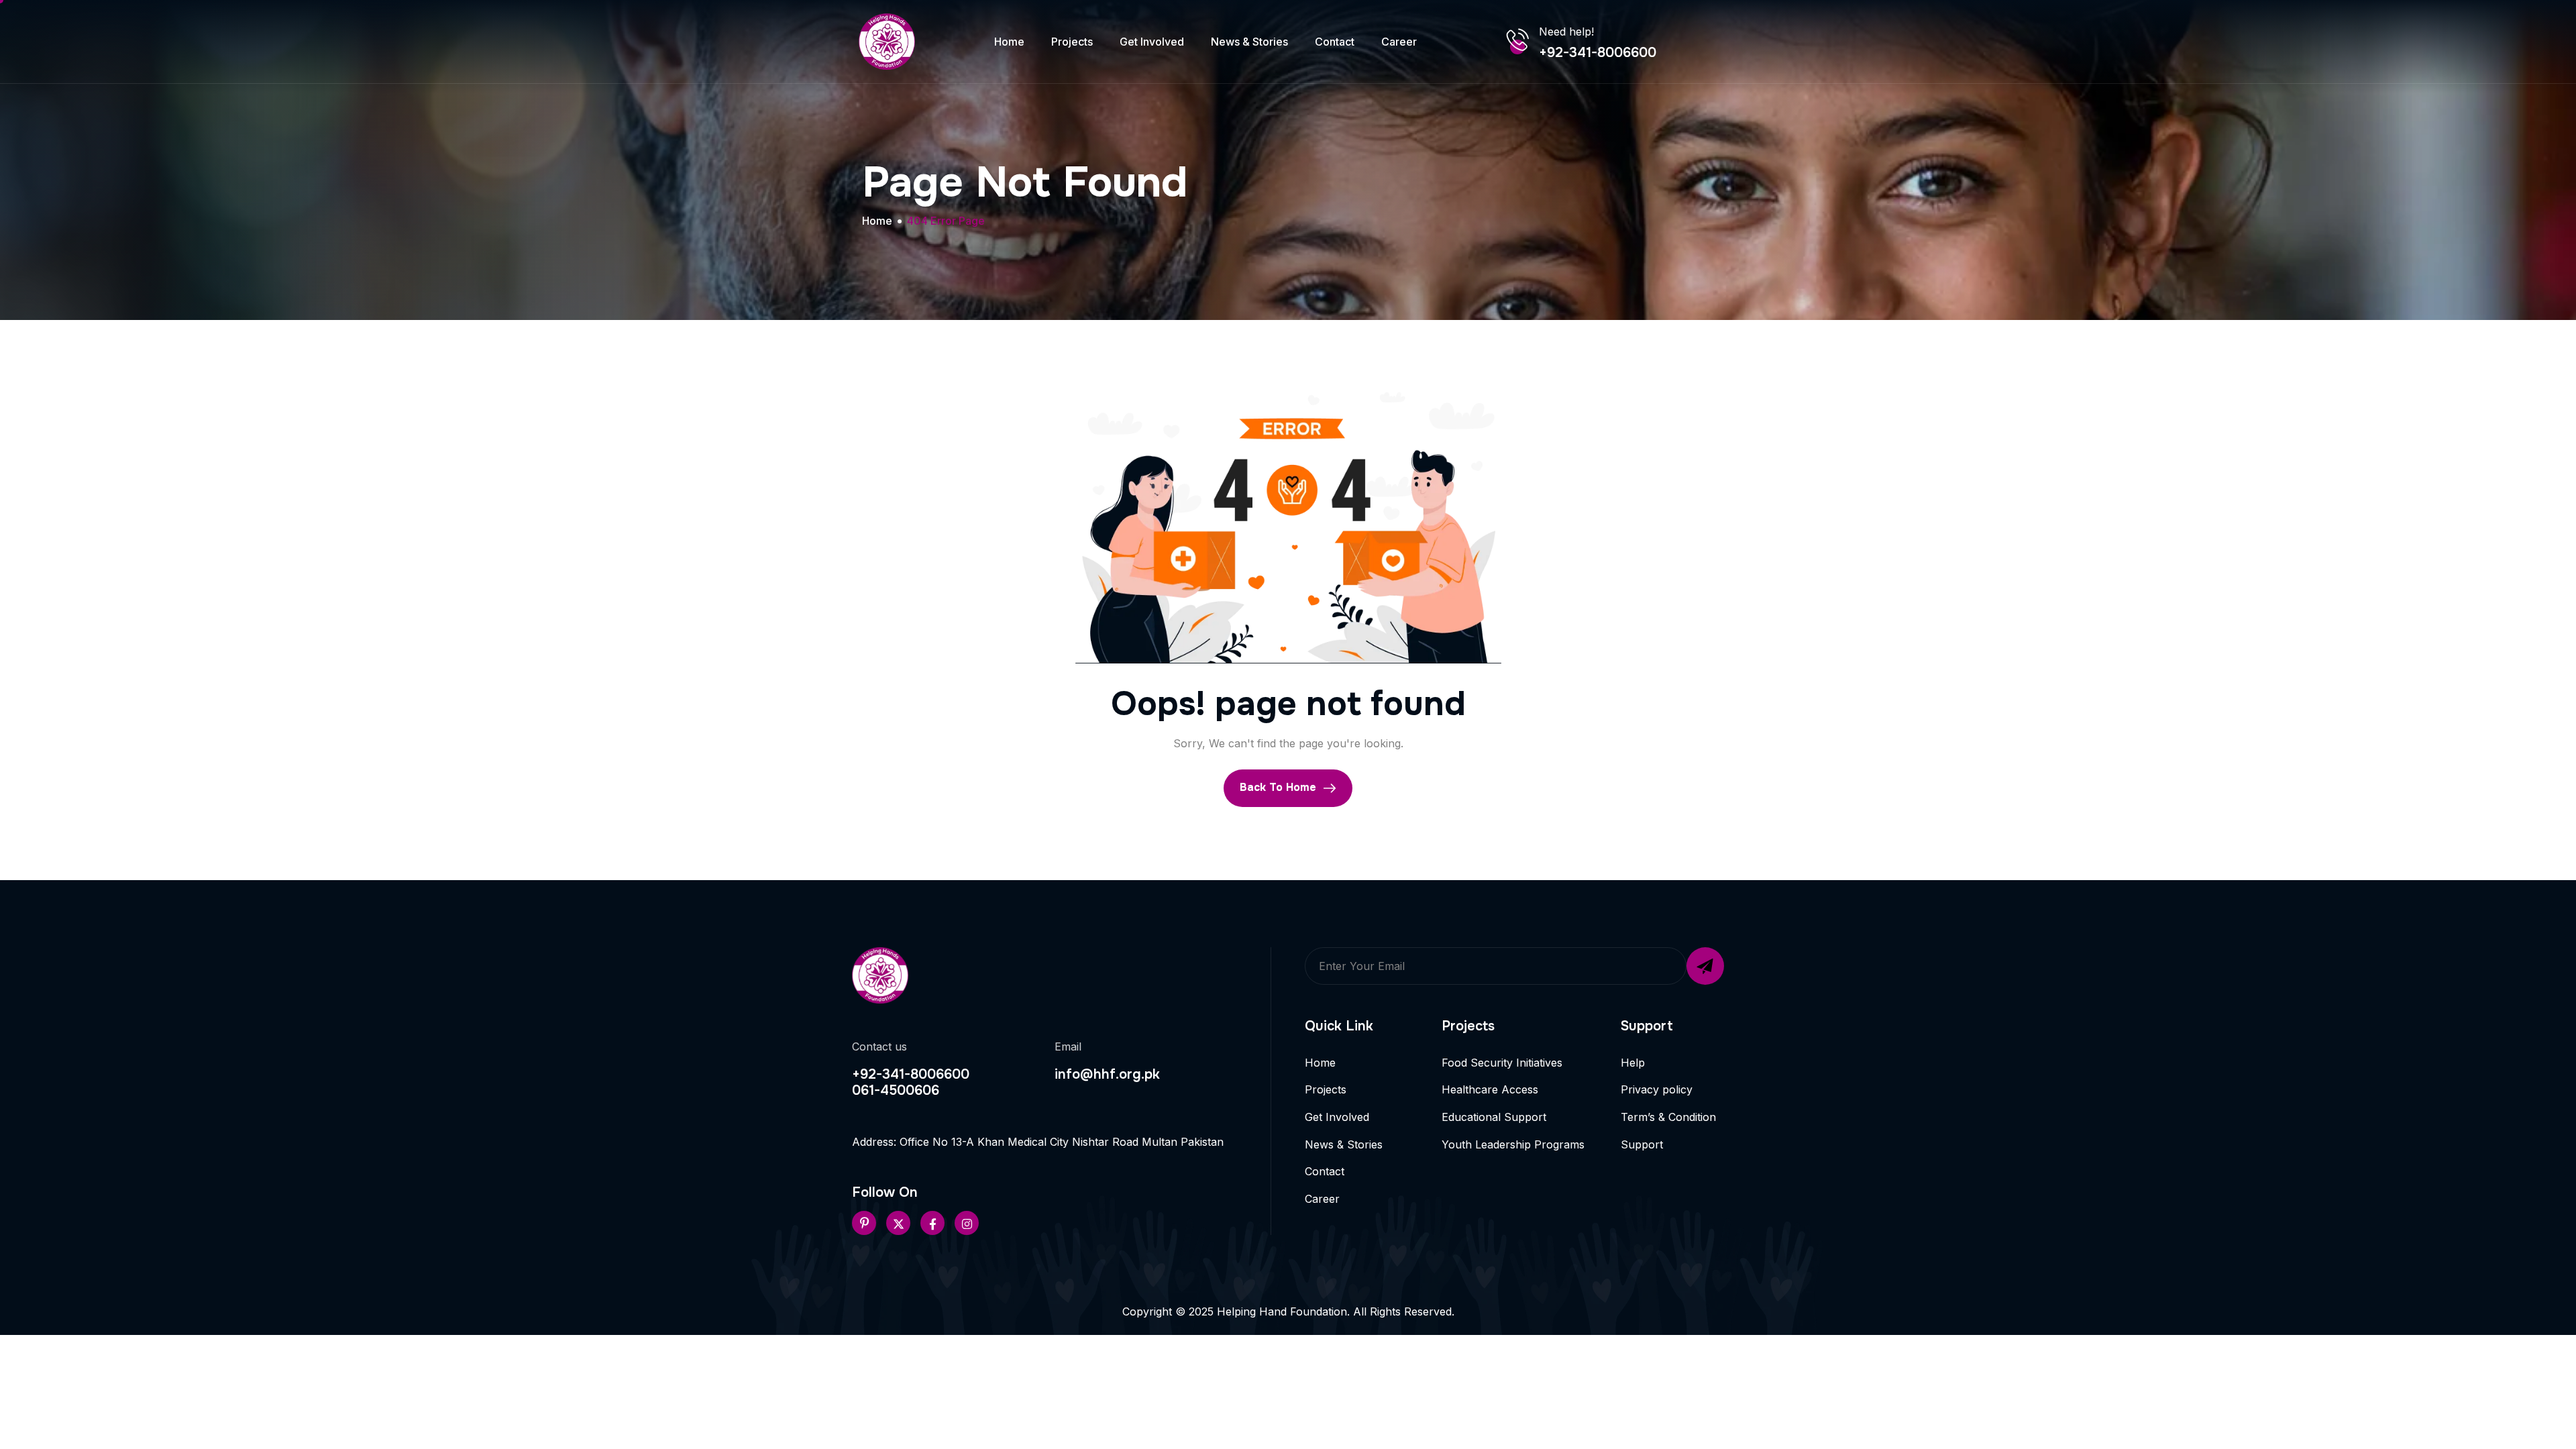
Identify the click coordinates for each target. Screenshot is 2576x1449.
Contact (1335, 42)
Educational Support (1494, 1117)
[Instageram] (967, 1223)
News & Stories (1249, 42)
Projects (1072, 42)
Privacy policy (1657, 1089)
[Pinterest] (864, 1223)
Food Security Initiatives (1502, 1063)
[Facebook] (932, 1223)
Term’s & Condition (1668, 1117)
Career (1399, 42)
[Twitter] (898, 1223)
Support (1642, 1144)
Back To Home (1280, 787)
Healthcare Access (1490, 1089)
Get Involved (1152, 42)
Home (1009, 42)
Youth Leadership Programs (1513, 1144)
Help (1633, 1063)
